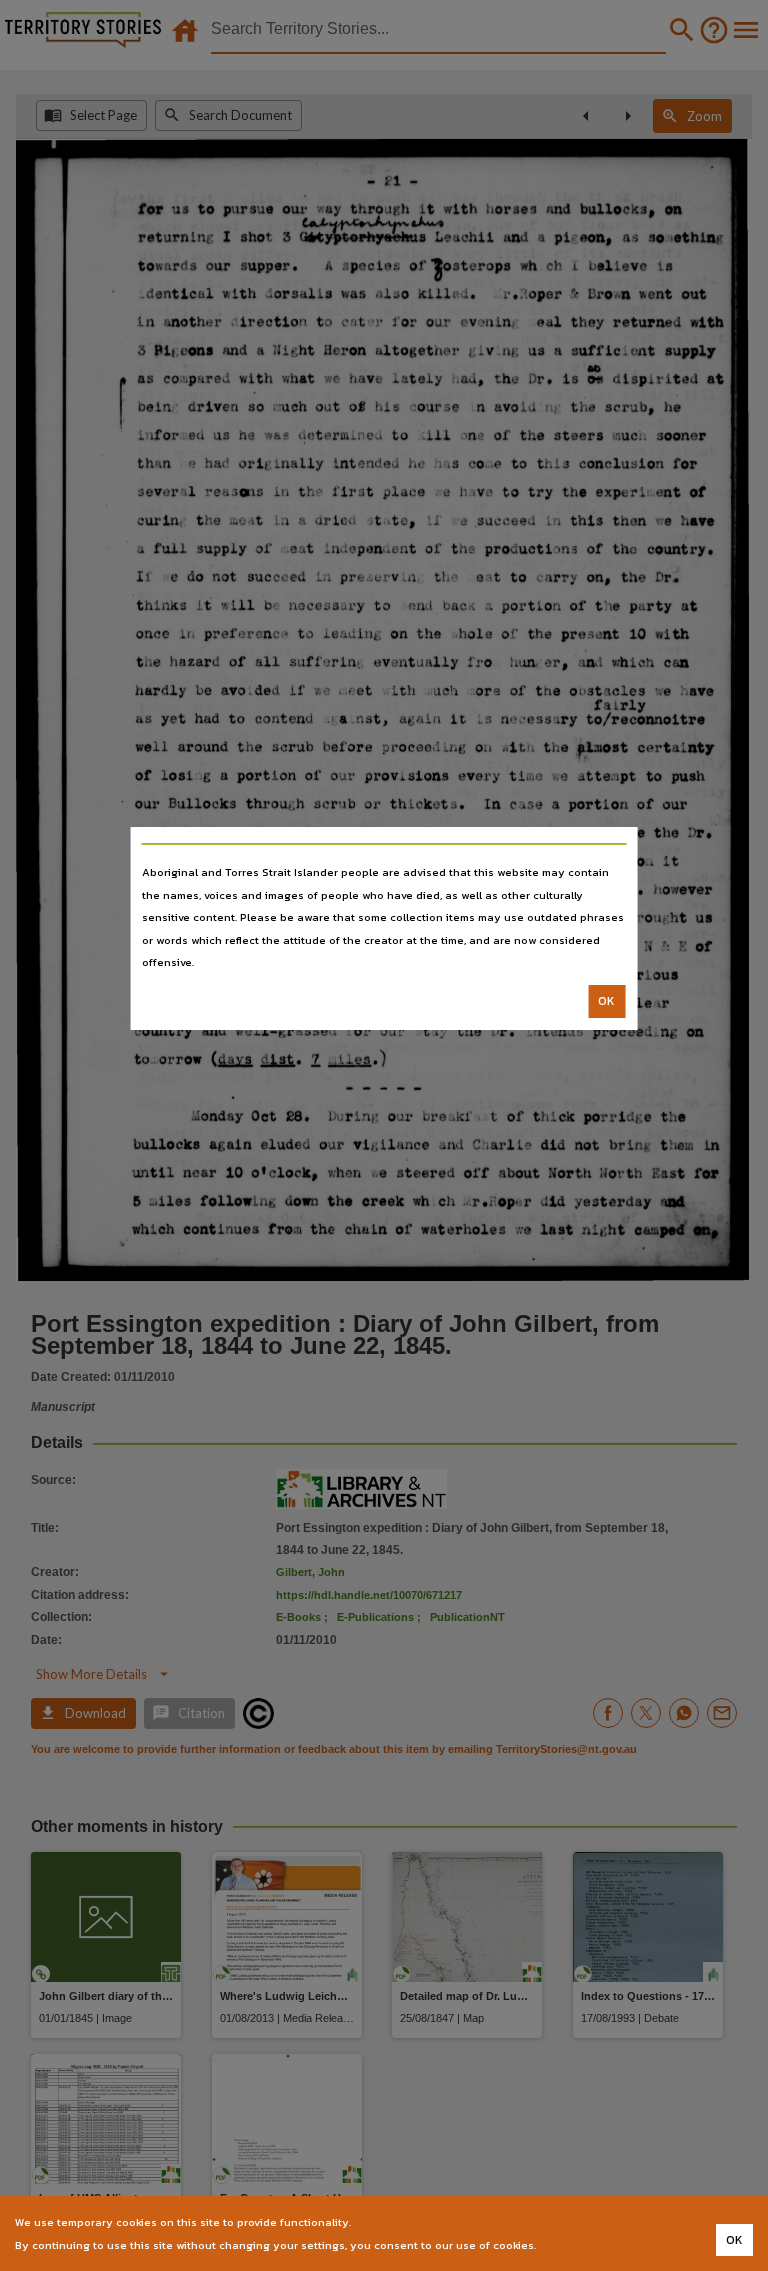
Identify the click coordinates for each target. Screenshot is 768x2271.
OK (606, 1001)
